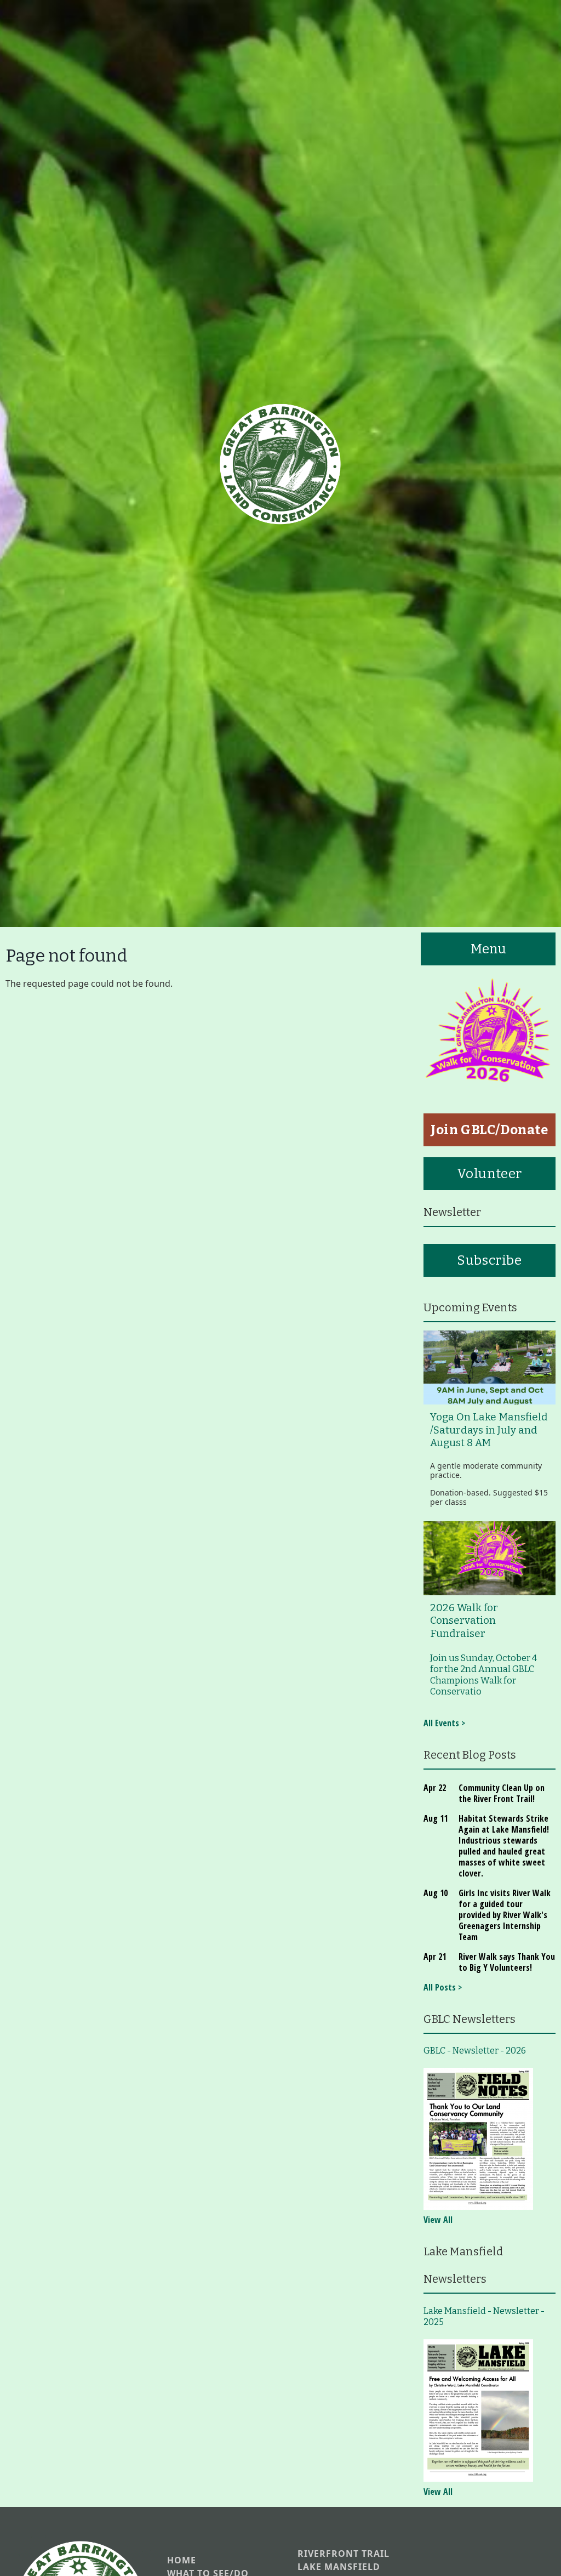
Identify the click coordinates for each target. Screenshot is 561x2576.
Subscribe (489, 1260)
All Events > (444, 1723)
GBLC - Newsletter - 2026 (475, 2051)
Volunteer (490, 1174)
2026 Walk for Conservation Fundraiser (464, 1621)
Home (182, 2560)
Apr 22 (435, 1788)
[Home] (280, 464)
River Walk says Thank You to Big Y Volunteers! (507, 1962)
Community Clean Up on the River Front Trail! (502, 1793)
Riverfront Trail (344, 2554)
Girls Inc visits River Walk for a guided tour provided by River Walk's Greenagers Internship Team (505, 1915)
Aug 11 (436, 1818)
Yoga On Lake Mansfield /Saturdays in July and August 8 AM (489, 1430)
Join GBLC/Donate (490, 1130)
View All (438, 2220)
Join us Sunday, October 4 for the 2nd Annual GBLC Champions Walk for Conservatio (483, 1675)
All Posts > (443, 1987)
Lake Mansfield (339, 2567)
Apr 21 (435, 1957)
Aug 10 (436, 1893)
